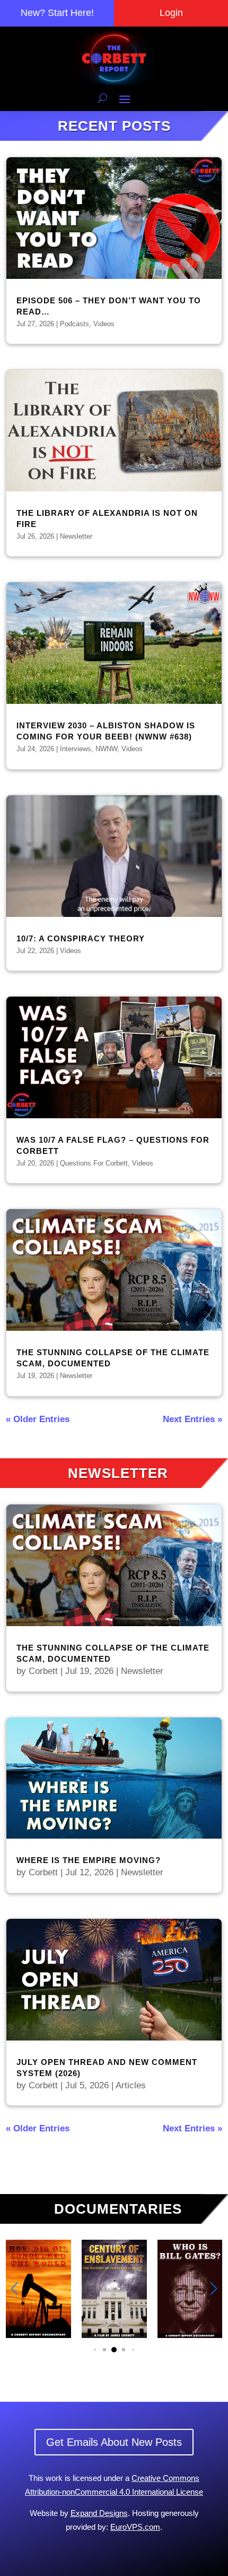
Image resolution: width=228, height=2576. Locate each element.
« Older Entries (38, 1419)
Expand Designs (99, 2513)
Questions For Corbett (94, 1163)
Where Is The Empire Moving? (89, 1860)
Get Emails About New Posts (114, 2442)
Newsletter (76, 536)
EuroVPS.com (135, 2527)
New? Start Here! (57, 13)
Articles (131, 2085)
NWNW (106, 749)
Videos (104, 324)
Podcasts (74, 324)
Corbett (43, 1671)
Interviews (76, 749)
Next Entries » (192, 1419)
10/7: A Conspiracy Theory (81, 938)
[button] (214, 2289)
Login (171, 13)
